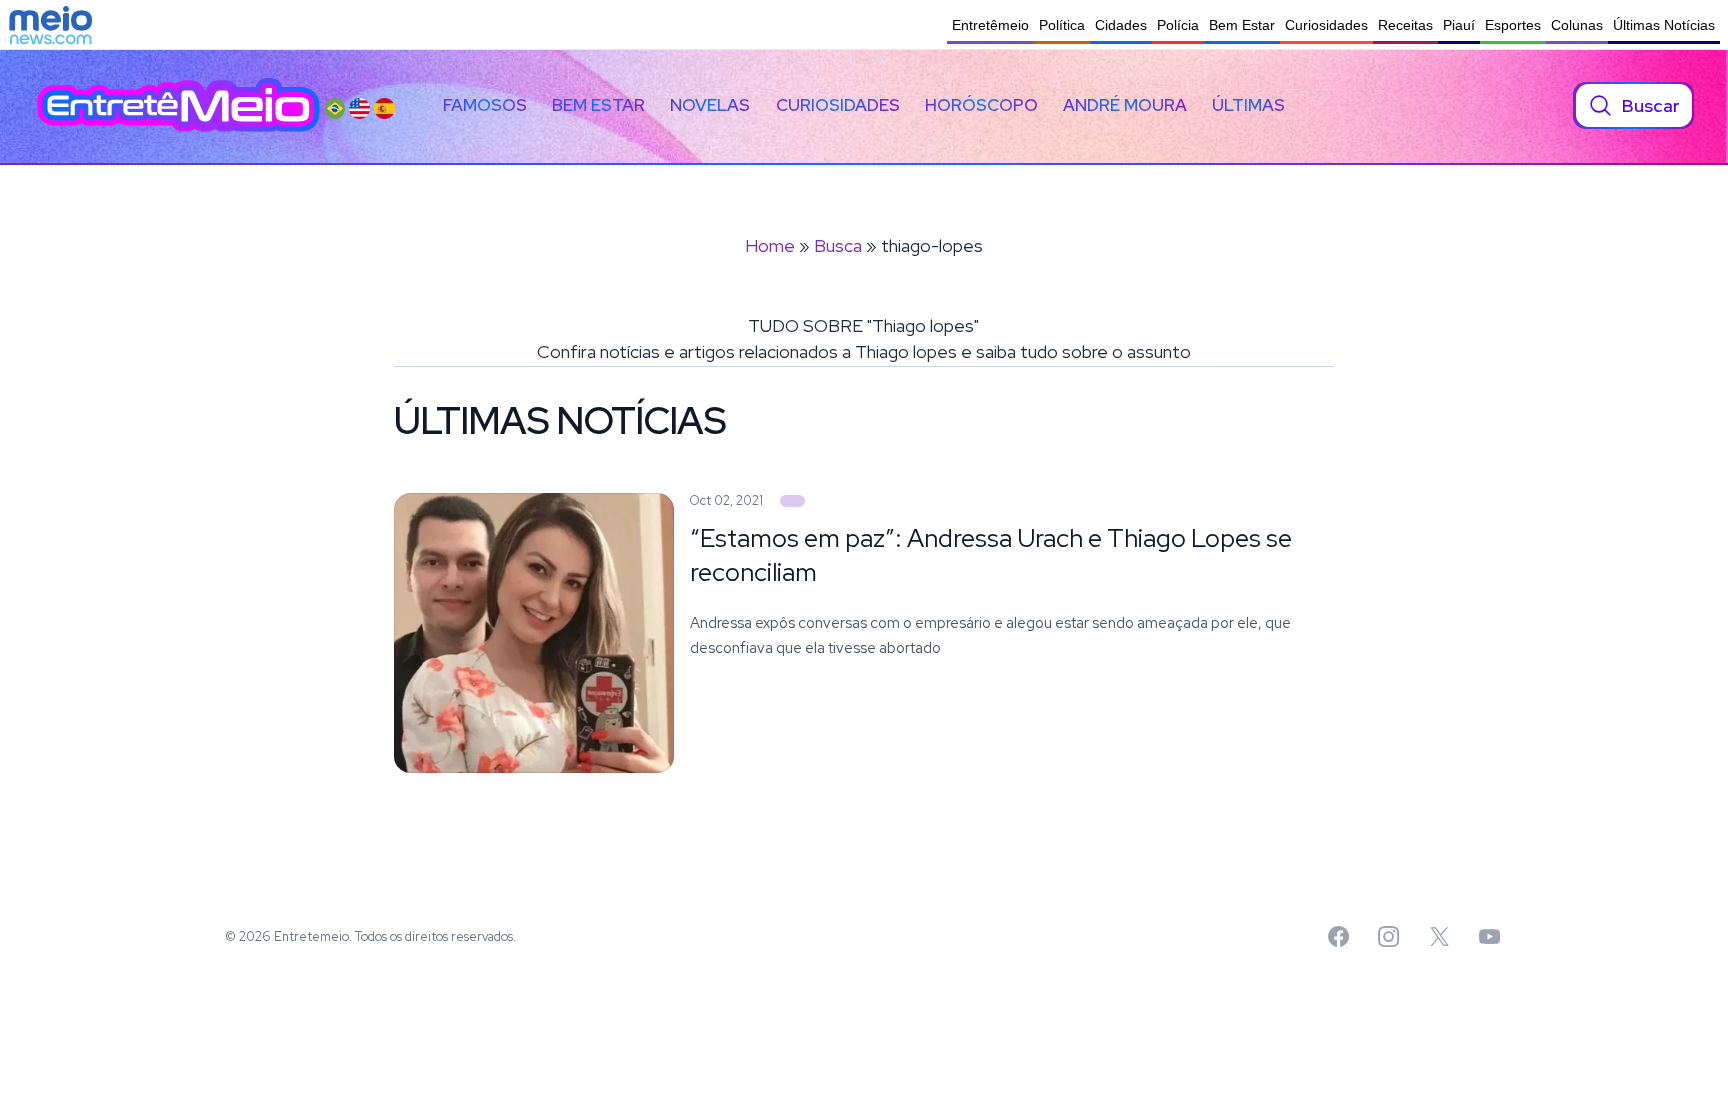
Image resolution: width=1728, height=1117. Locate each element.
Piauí (1459, 25)
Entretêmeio (990, 25)
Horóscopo (981, 105)
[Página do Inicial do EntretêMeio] (178, 105)
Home (770, 245)
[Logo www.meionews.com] (50, 25)
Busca (838, 245)
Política (1062, 25)
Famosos (485, 105)
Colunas (1577, 25)
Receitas (1405, 25)
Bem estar (598, 105)
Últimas (1248, 105)
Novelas (710, 105)
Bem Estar (1242, 25)
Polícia (1178, 25)
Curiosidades (1326, 25)
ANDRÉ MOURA (1125, 105)
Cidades (1121, 25)
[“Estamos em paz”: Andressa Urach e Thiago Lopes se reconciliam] (792, 501)
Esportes (1513, 25)
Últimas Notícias (1664, 25)
